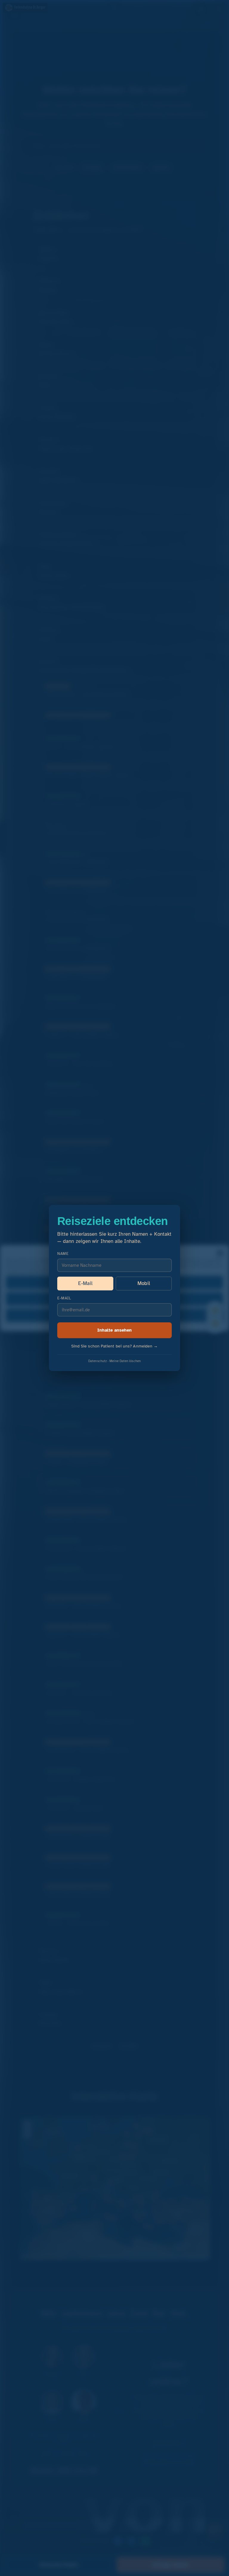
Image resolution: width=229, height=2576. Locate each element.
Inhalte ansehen (114, 1330)
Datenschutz (98, 1361)
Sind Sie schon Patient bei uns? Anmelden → (115, 1346)
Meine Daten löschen (125, 1361)
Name (63, 1254)
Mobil (144, 1283)
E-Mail (85, 1283)
